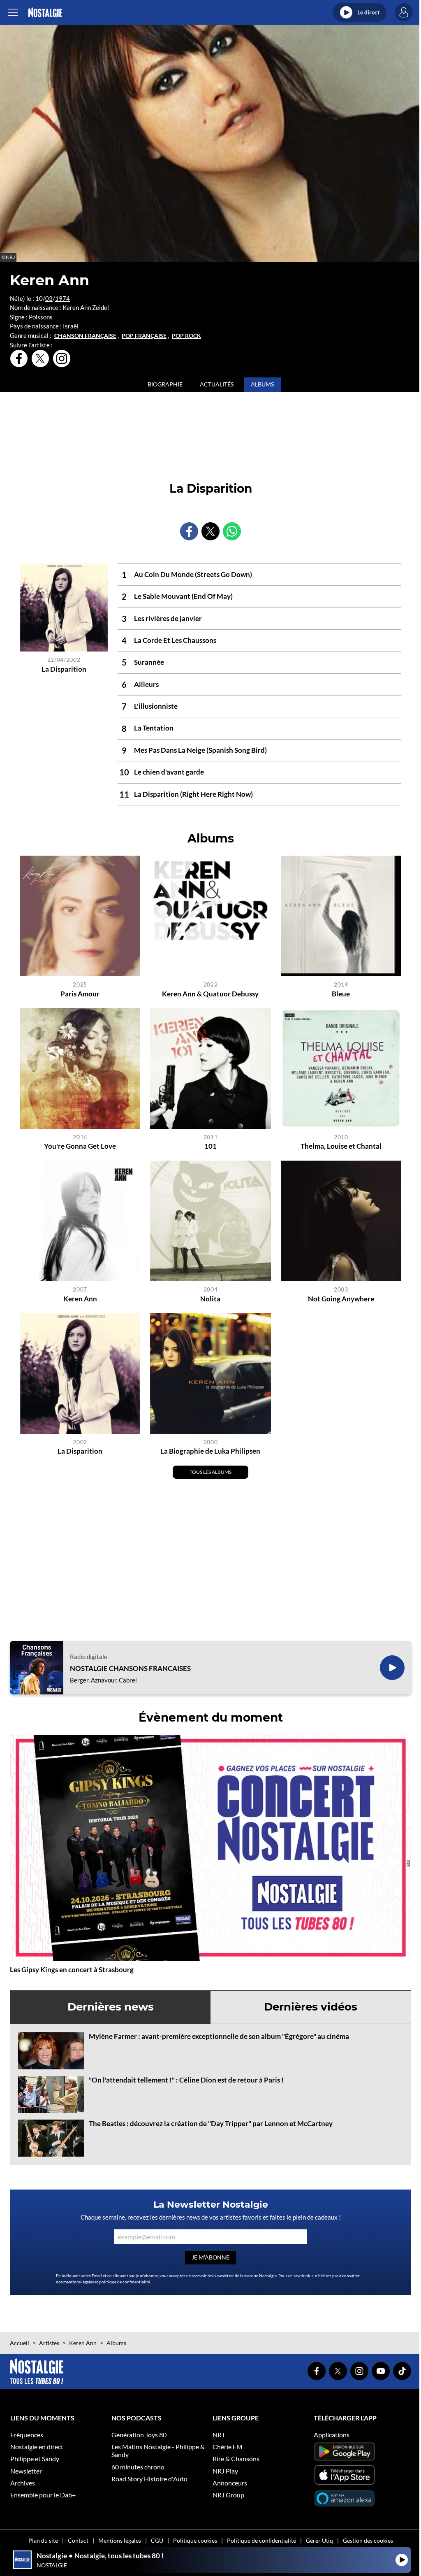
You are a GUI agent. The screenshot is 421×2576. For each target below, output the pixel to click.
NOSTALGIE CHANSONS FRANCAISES (130, 1668)
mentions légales (79, 2282)
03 (49, 298)
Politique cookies (195, 2540)
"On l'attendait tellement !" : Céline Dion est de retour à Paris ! (186, 2080)
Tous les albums (210, 1472)
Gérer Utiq (319, 2540)
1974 (62, 298)
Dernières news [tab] (111, 2007)
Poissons (41, 317)
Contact (78, 2540)
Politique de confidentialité (261, 2540)
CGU (157, 2540)
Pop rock (186, 336)
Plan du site (43, 2540)
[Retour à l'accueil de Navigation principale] (45, 13)
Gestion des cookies (368, 2540)
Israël (71, 326)
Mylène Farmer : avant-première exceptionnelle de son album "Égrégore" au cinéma (219, 2036)
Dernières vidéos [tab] (311, 2007)
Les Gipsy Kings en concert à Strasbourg (72, 1970)
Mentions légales (120, 2540)
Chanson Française (85, 336)
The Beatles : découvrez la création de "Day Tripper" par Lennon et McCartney (211, 2123)
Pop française (144, 336)
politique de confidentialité (125, 2282)
